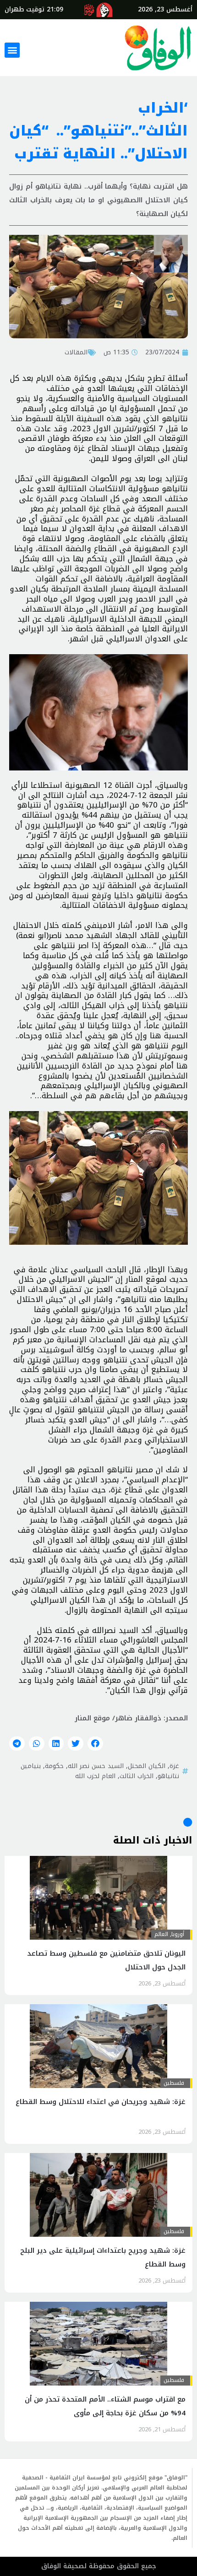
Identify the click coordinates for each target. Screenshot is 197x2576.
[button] (12, 50)
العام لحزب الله (95, 1776)
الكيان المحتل (147, 1766)
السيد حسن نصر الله (96, 1766)
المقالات (76, 352)
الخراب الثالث (137, 1776)
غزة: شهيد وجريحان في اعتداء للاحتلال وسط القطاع (101, 2102)
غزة (174, 1766)
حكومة (54, 1766)
